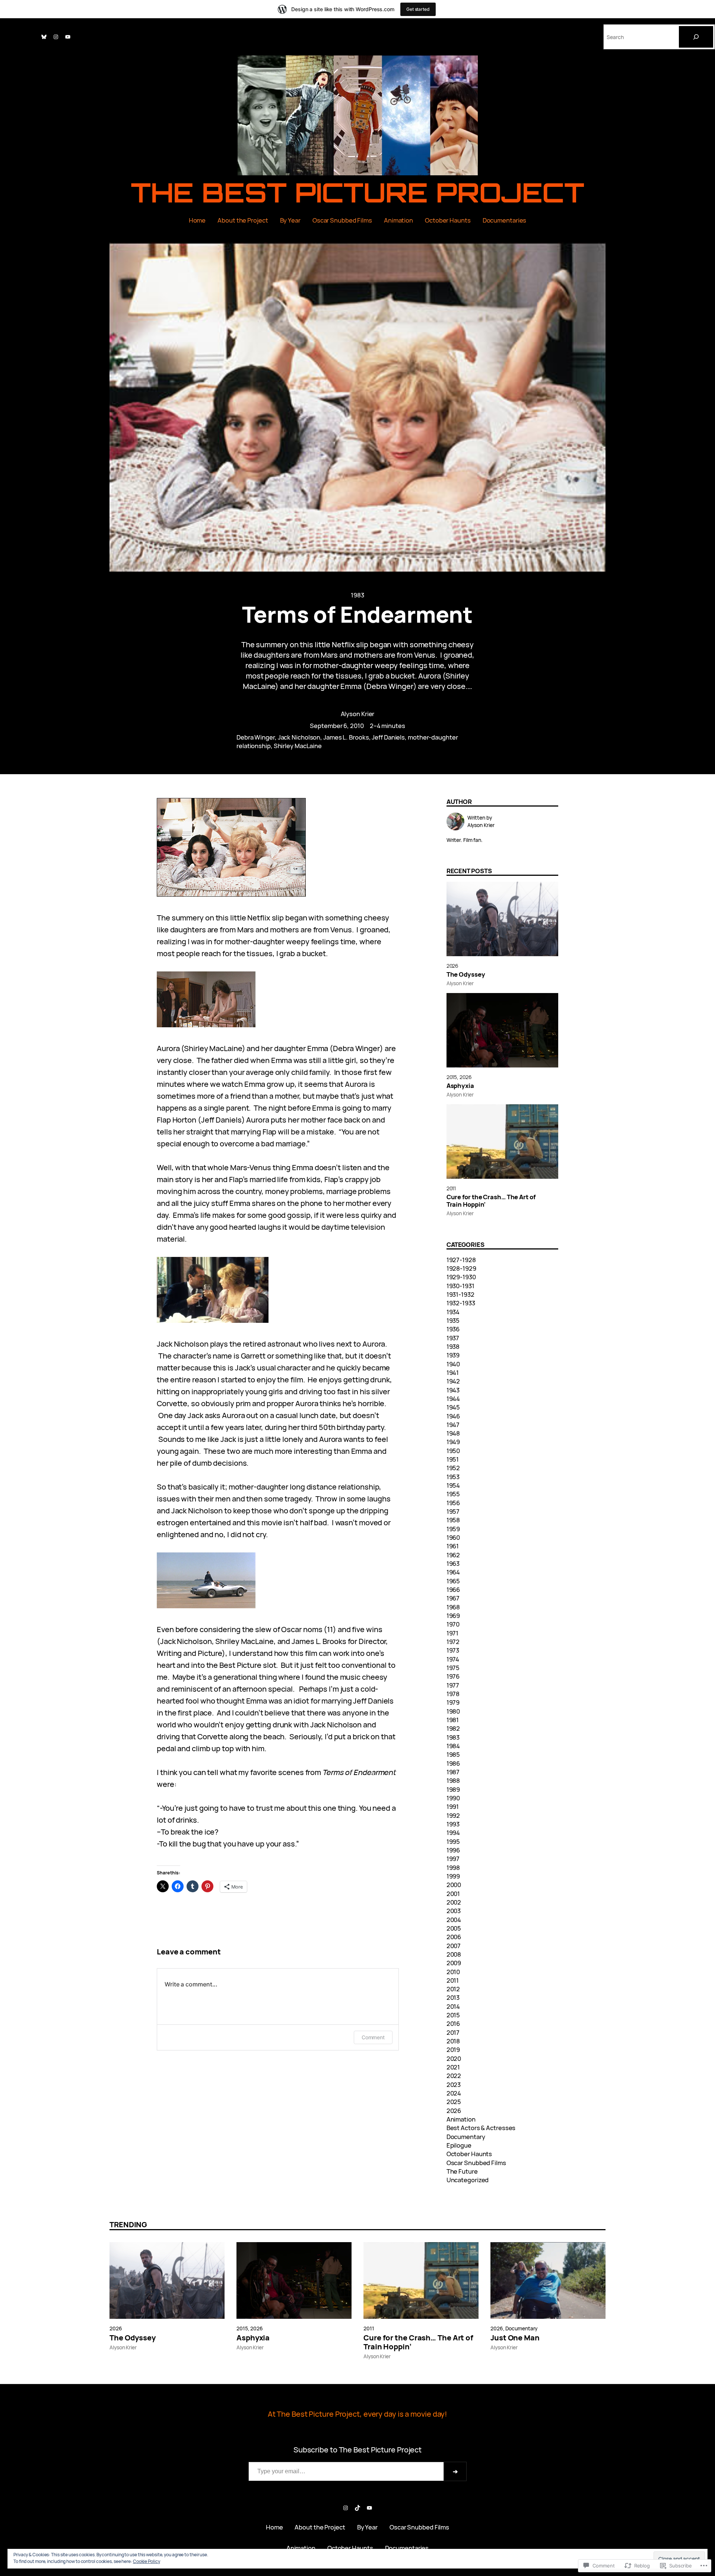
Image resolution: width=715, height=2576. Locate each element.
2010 (453, 1972)
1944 (453, 1399)
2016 (453, 2023)
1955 (453, 1494)
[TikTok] (357, 2508)
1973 (453, 1650)
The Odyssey (466, 974)
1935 (453, 1320)
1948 (453, 1433)
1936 (453, 1329)
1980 (453, 1711)
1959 (453, 1529)
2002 (454, 1902)
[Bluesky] (44, 37)
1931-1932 (460, 1294)
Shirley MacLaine (298, 746)
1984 (453, 1746)
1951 (453, 1459)
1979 (453, 1702)
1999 (453, 1876)
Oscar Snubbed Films (476, 2163)
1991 (453, 1806)
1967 (453, 1598)
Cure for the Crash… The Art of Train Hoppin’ (491, 1201)
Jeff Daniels (388, 737)
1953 (453, 1477)
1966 (453, 1589)
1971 (453, 1633)
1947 (453, 1425)
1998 (453, 1868)
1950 (453, 1451)
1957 (453, 1511)
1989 (453, 1789)
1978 (453, 1694)
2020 (454, 2058)
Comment (373, 2037)
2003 (454, 1911)
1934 (453, 1312)
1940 (453, 1364)
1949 (453, 1442)
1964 (453, 1572)
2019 (453, 2050)
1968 (453, 1607)
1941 (453, 1372)
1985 (453, 1754)
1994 (453, 1833)
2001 (453, 1894)
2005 (454, 1928)
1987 (453, 1772)
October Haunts (469, 2154)
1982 (453, 1728)
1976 (453, 1676)
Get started (418, 9)
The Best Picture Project (358, 192)
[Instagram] (56, 37)
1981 (453, 1720)
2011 (451, 1188)
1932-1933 (461, 1303)
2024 (454, 2093)
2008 (454, 1954)
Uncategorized (468, 2180)
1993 (453, 1824)
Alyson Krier (358, 714)
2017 (453, 2032)
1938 (453, 1346)
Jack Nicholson (299, 737)
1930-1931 (460, 1286)
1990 (453, 1798)
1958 (453, 1520)
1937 (453, 1338)
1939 (453, 1355)
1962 (453, 1555)
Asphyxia (460, 1086)
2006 (454, 1937)
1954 (453, 1485)
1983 (357, 595)
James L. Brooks (346, 737)
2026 (453, 966)
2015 (452, 1077)
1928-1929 (461, 1268)
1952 (453, 1468)
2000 (454, 1885)
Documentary (466, 2137)
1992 (453, 1815)
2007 (454, 1946)
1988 (453, 1780)
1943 (453, 1390)
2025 (454, 2102)
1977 (453, 1685)
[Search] (696, 37)
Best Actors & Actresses (481, 2128)
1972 (453, 1642)
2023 (454, 2085)
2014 (453, 2006)
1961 (453, 1546)
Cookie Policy (147, 2561)
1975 (453, 1668)
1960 (453, 1537)
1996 (453, 1850)
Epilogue (459, 2145)
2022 (454, 2076)
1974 (453, 1659)
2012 (453, 1989)
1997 (453, 1859)
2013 (453, 1997)
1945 (453, 1407)
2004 (454, 1920)
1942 (453, 1381)
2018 (453, 2041)
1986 (453, 1763)
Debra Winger (256, 737)
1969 (453, 1616)
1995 (453, 1841)
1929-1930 (461, 1277)
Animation (461, 2119)
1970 (453, 1624)
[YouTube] (68, 37)
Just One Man (515, 2338)
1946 (453, 1416)
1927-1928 (461, 1260)
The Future (462, 2171)
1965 (453, 1581)
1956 (453, 1503)
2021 (453, 2067)
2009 (454, 1963)
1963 (453, 1563)
